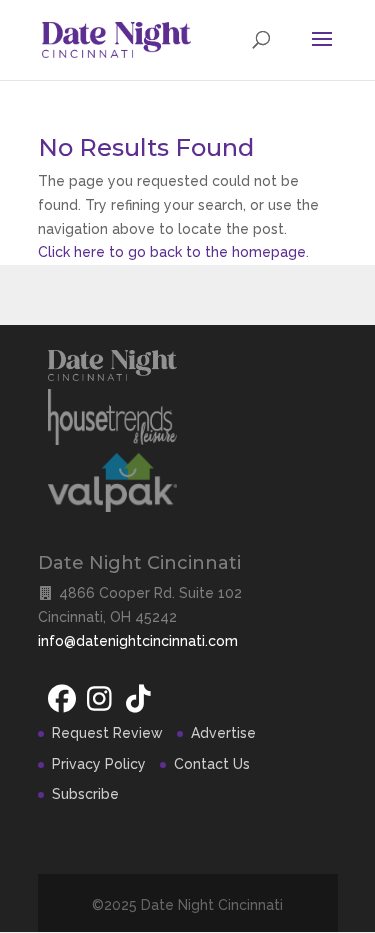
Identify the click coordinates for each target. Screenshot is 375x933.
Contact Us (212, 764)
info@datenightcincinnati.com (138, 641)
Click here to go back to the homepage (172, 252)
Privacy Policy (99, 764)
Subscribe (85, 794)
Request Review (107, 733)
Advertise (223, 733)
